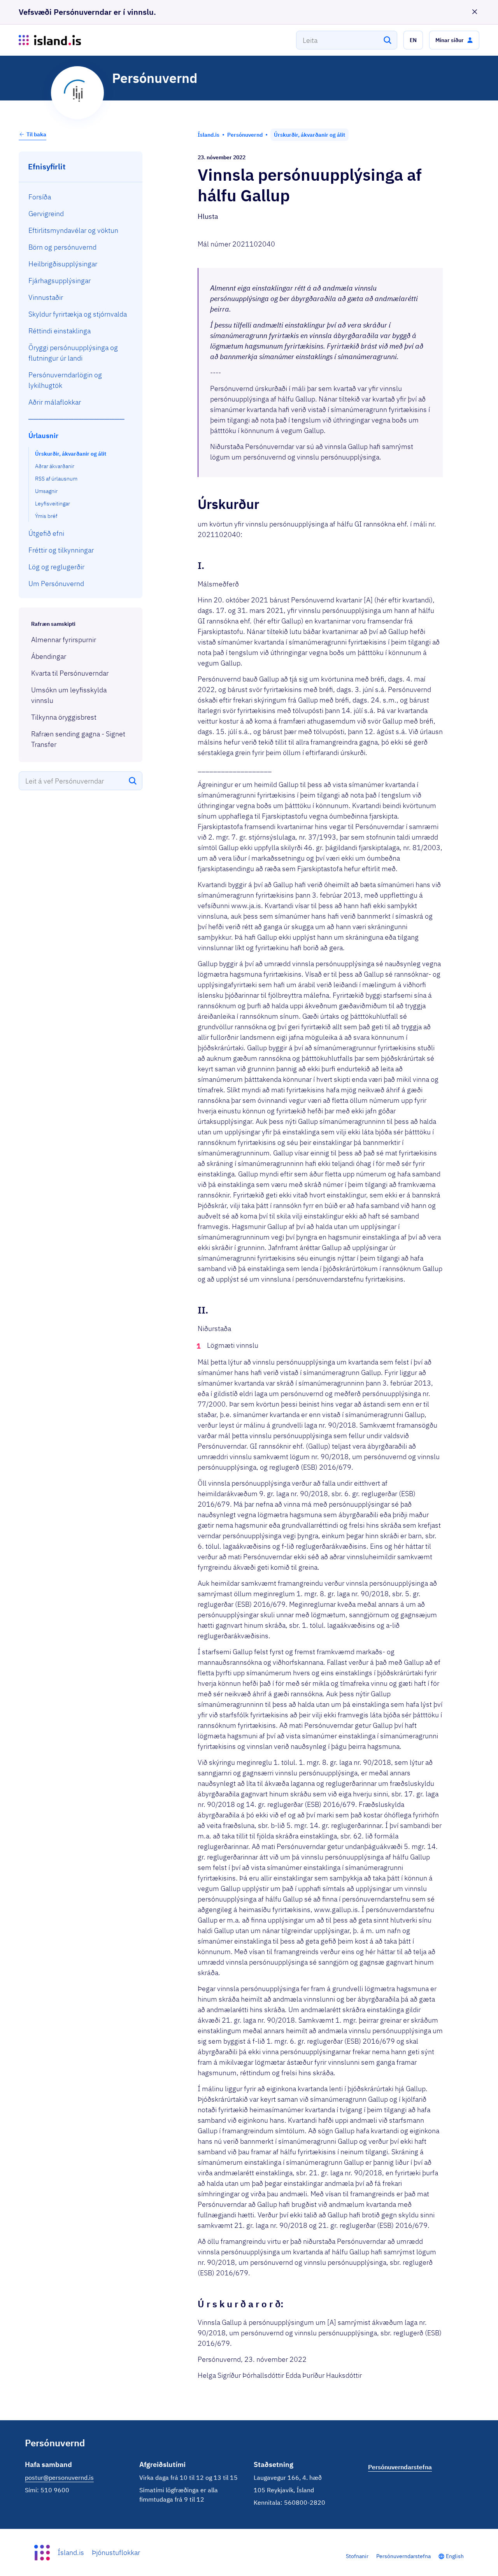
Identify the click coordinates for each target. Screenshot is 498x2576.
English (455, 2556)
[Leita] (388, 40)
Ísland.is (71, 2552)
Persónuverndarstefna (403, 2556)
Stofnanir (357, 2556)
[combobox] (347, 40)
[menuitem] (81, 197)
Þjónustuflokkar (116, 2552)
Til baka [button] (36, 134)
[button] (413, 40)
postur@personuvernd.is (59, 2477)
